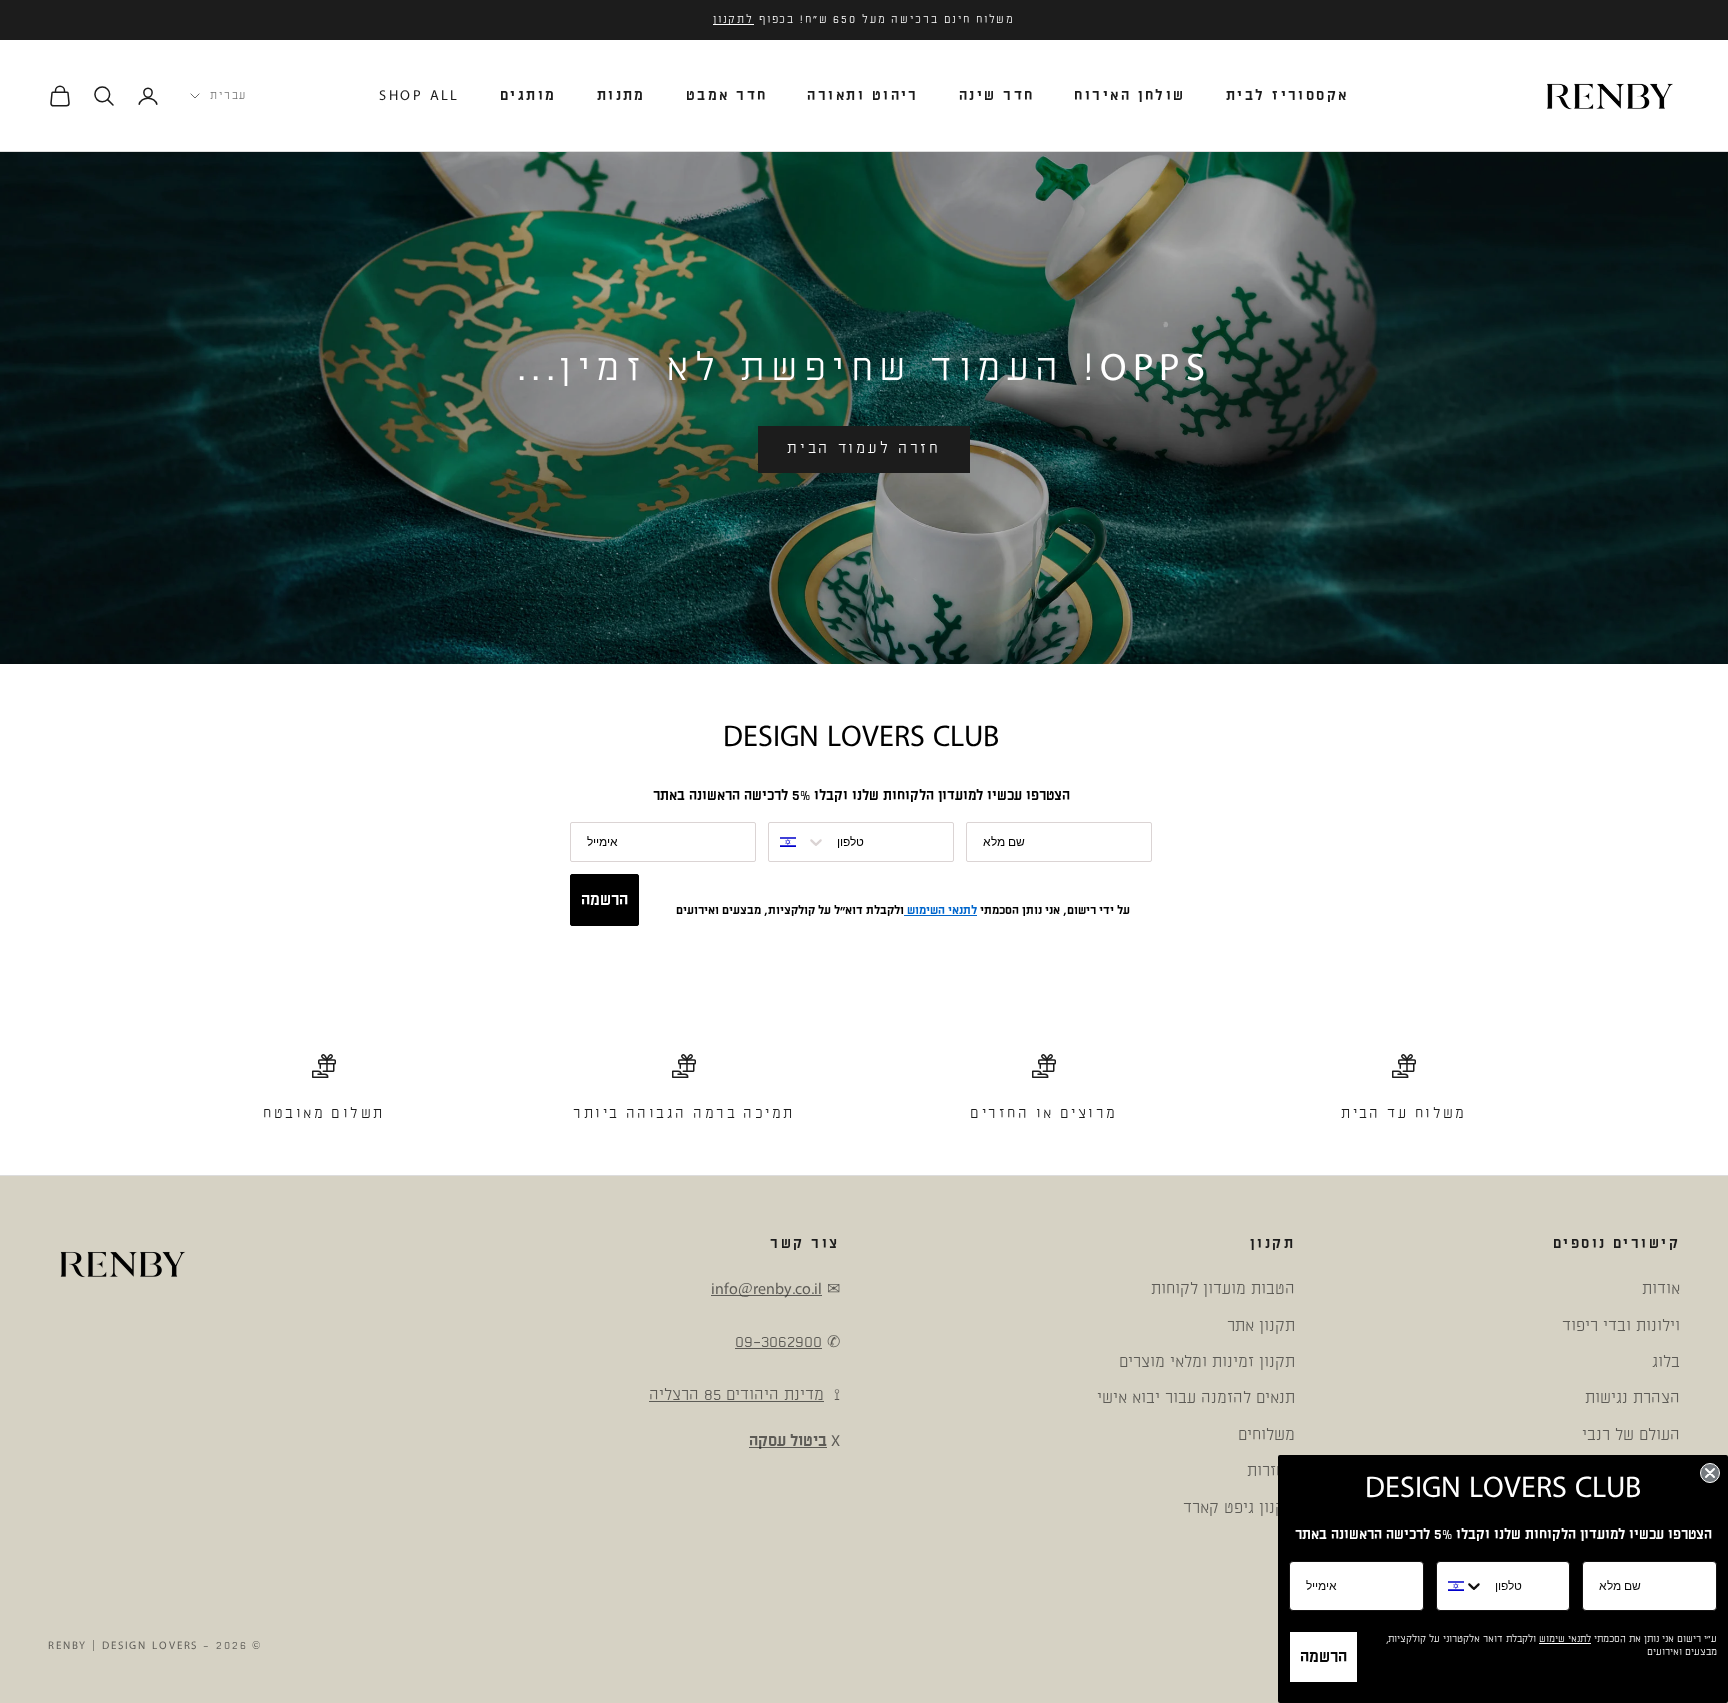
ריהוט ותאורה (862, 95)
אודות (1661, 1289)
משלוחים (1266, 1435)
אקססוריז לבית (1287, 95)
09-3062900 (778, 1342)
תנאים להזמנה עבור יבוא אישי (1196, 1398)
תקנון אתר (1261, 1326)
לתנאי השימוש (940, 910)
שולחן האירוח (1129, 95)
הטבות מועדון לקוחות (1223, 1289)
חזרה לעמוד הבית (864, 448)
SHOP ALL (419, 95)
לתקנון (733, 20)
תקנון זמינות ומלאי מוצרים (1207, 1362)
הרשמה (604, 900)
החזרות (1271, 1471)
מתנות (621, 95)
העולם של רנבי (1631, 1435)
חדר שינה (997, 95)
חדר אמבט (727, 95)
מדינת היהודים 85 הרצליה (736, 1395)
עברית (228, 96)
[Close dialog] (1710, 1473)
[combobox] (798, 842)
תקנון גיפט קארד (1239, 1508)
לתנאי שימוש (1565, 1639)
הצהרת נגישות (1632, 1398)
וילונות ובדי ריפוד (1621, 1326)
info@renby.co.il (766, 1289)
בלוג (1666, 1362)
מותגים (528, 95)
